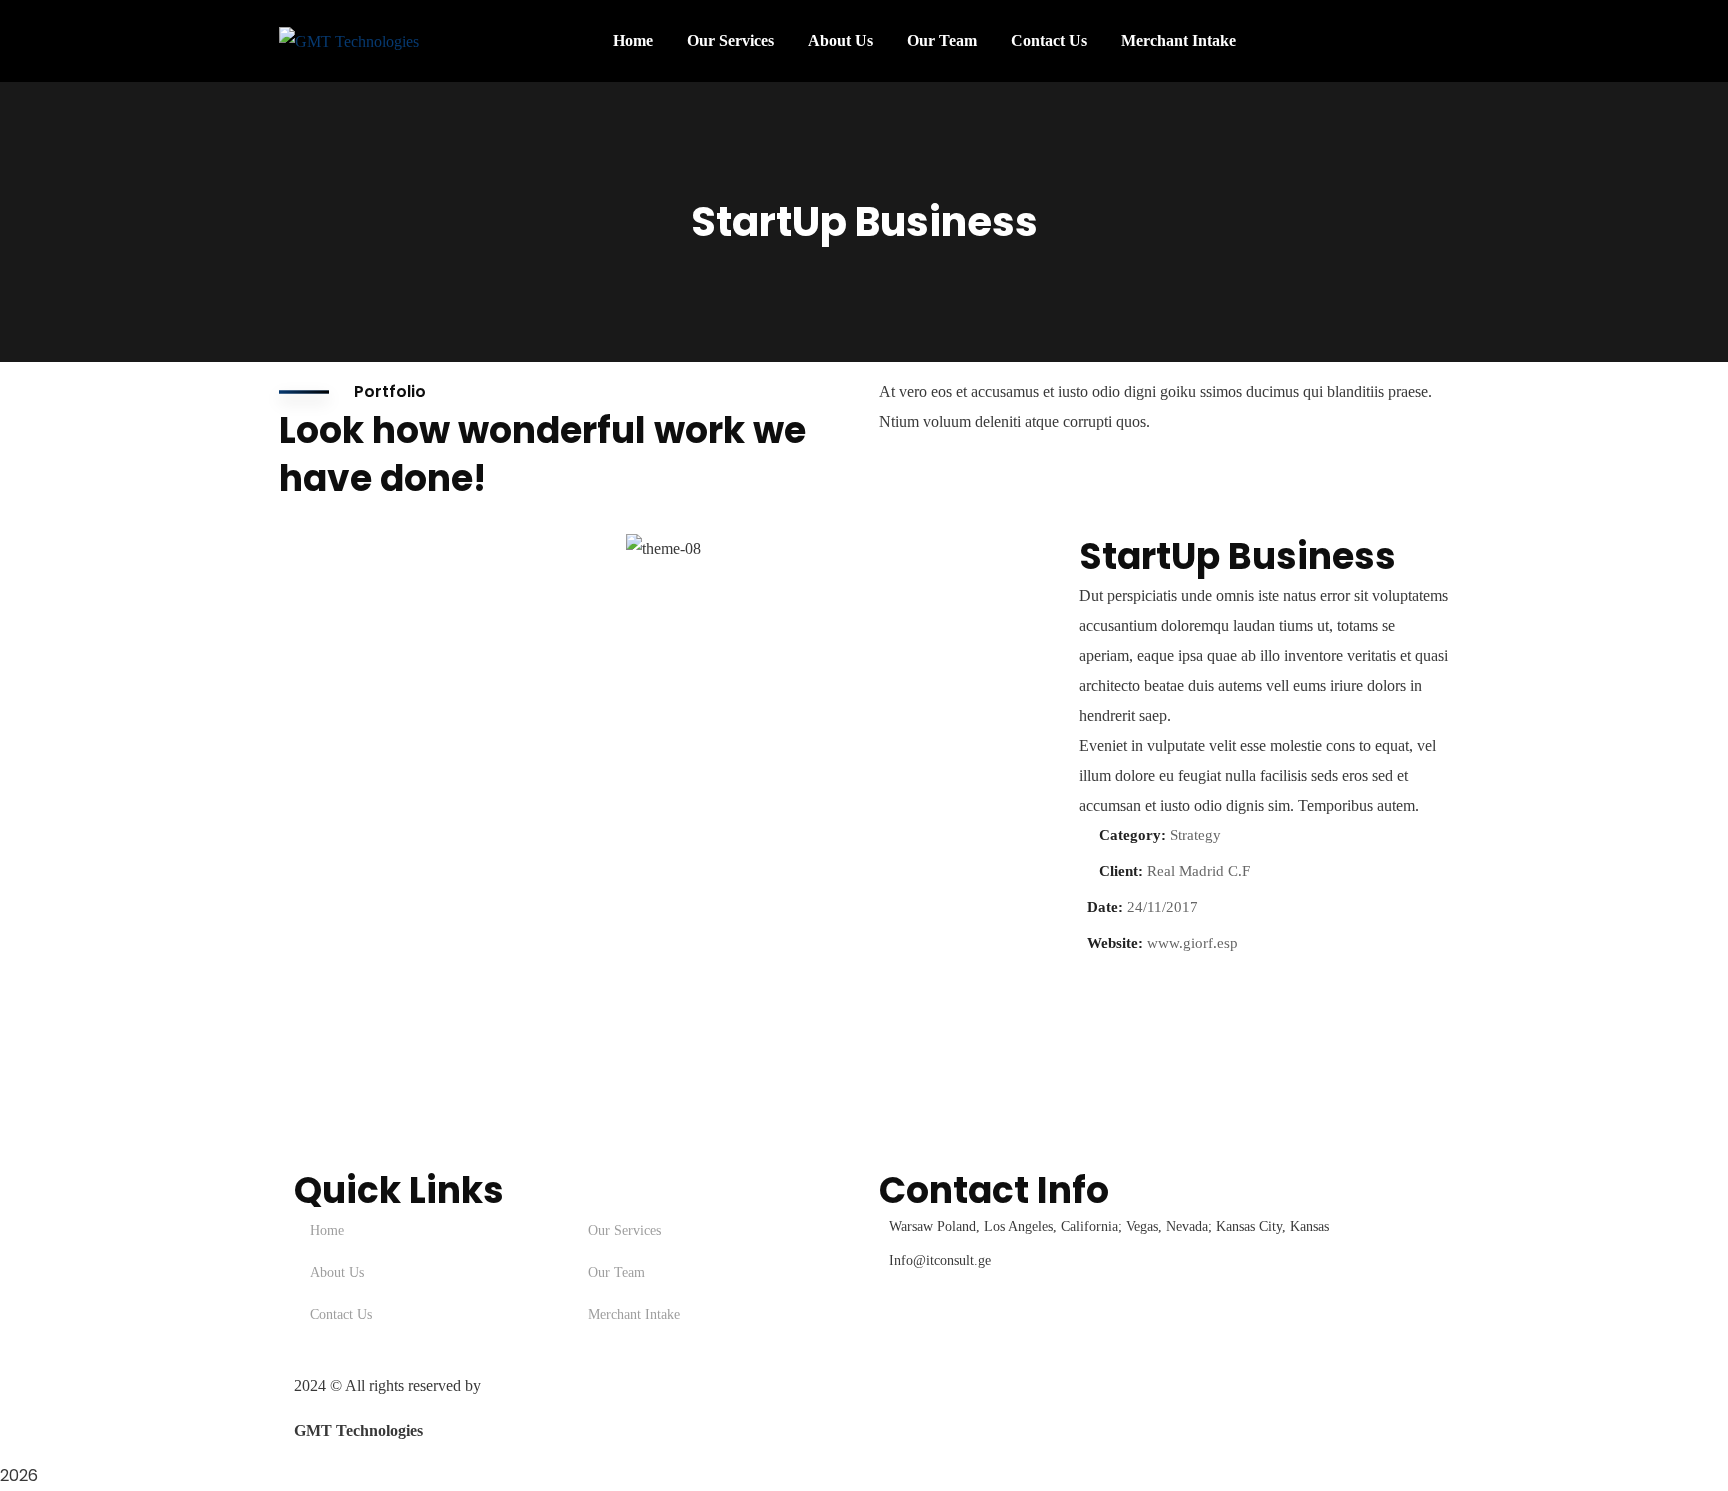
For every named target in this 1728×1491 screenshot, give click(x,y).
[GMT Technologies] (349, 40)
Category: (1132, 835)
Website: (1115, 943)
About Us (337, 1272)
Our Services (624, 1230)
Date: (1105, 907)
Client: (1121, 871)
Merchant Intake (634, 1314)
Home (327, 1230)
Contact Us (341, 1314)
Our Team (616, 1272)
